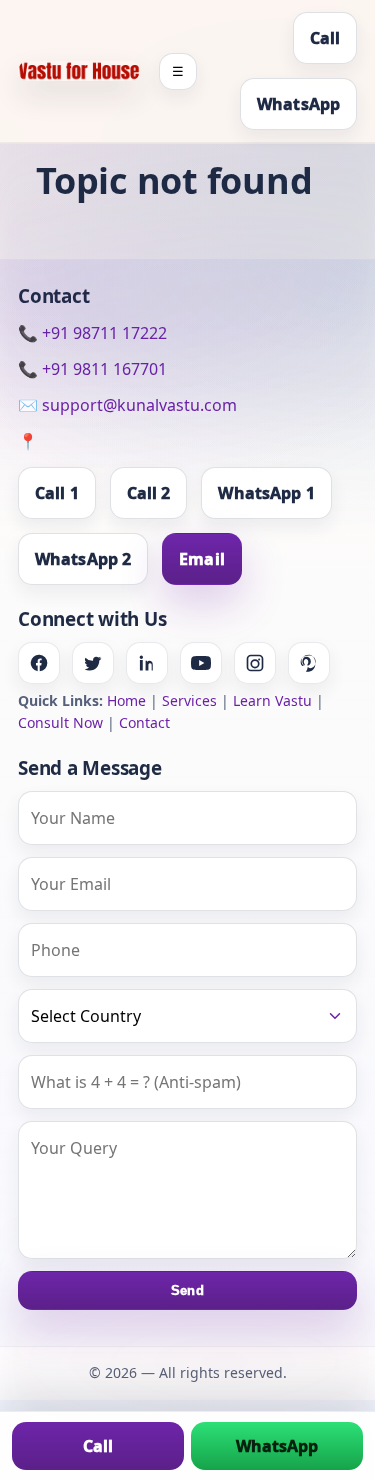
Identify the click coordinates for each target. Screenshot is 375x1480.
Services (189, 700)
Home (126, 700)
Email (202, 559)
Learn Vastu (272, 700)
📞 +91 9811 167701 (92, 369)
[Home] (79, 71)
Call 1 (57, 493)
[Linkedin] (147, 663)
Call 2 (149, 493)
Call (325, 38)
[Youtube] (201, 663)
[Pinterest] (309, 663)
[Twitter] (93, 663)
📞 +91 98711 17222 (92, 333)
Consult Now (60, 722)
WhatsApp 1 (266, 493)
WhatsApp (298, 104)
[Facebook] (39, 663)
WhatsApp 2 (83, 559)
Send (187, 1290)
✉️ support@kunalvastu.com (127, 405)
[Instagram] (255, 663)
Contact (144, 722)
